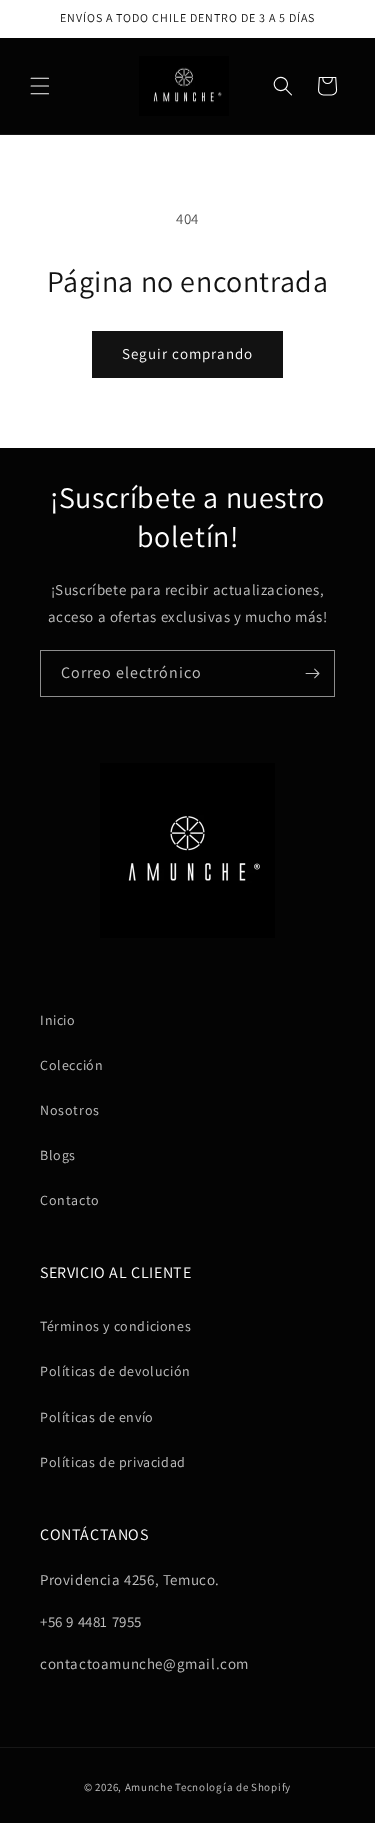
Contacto (70, 1200)
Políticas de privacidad (113, 1462)
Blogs (58, 1155)
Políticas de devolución (115, 1371)
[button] (40, 86)
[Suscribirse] (312, 673)
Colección (71, 1065)
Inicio (58, 1020)
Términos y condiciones (115, 1326)
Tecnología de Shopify (233, 1787)
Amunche (149, 1787)
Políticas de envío (97, 1417)
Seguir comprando (187, 353)
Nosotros (70, 1110)
